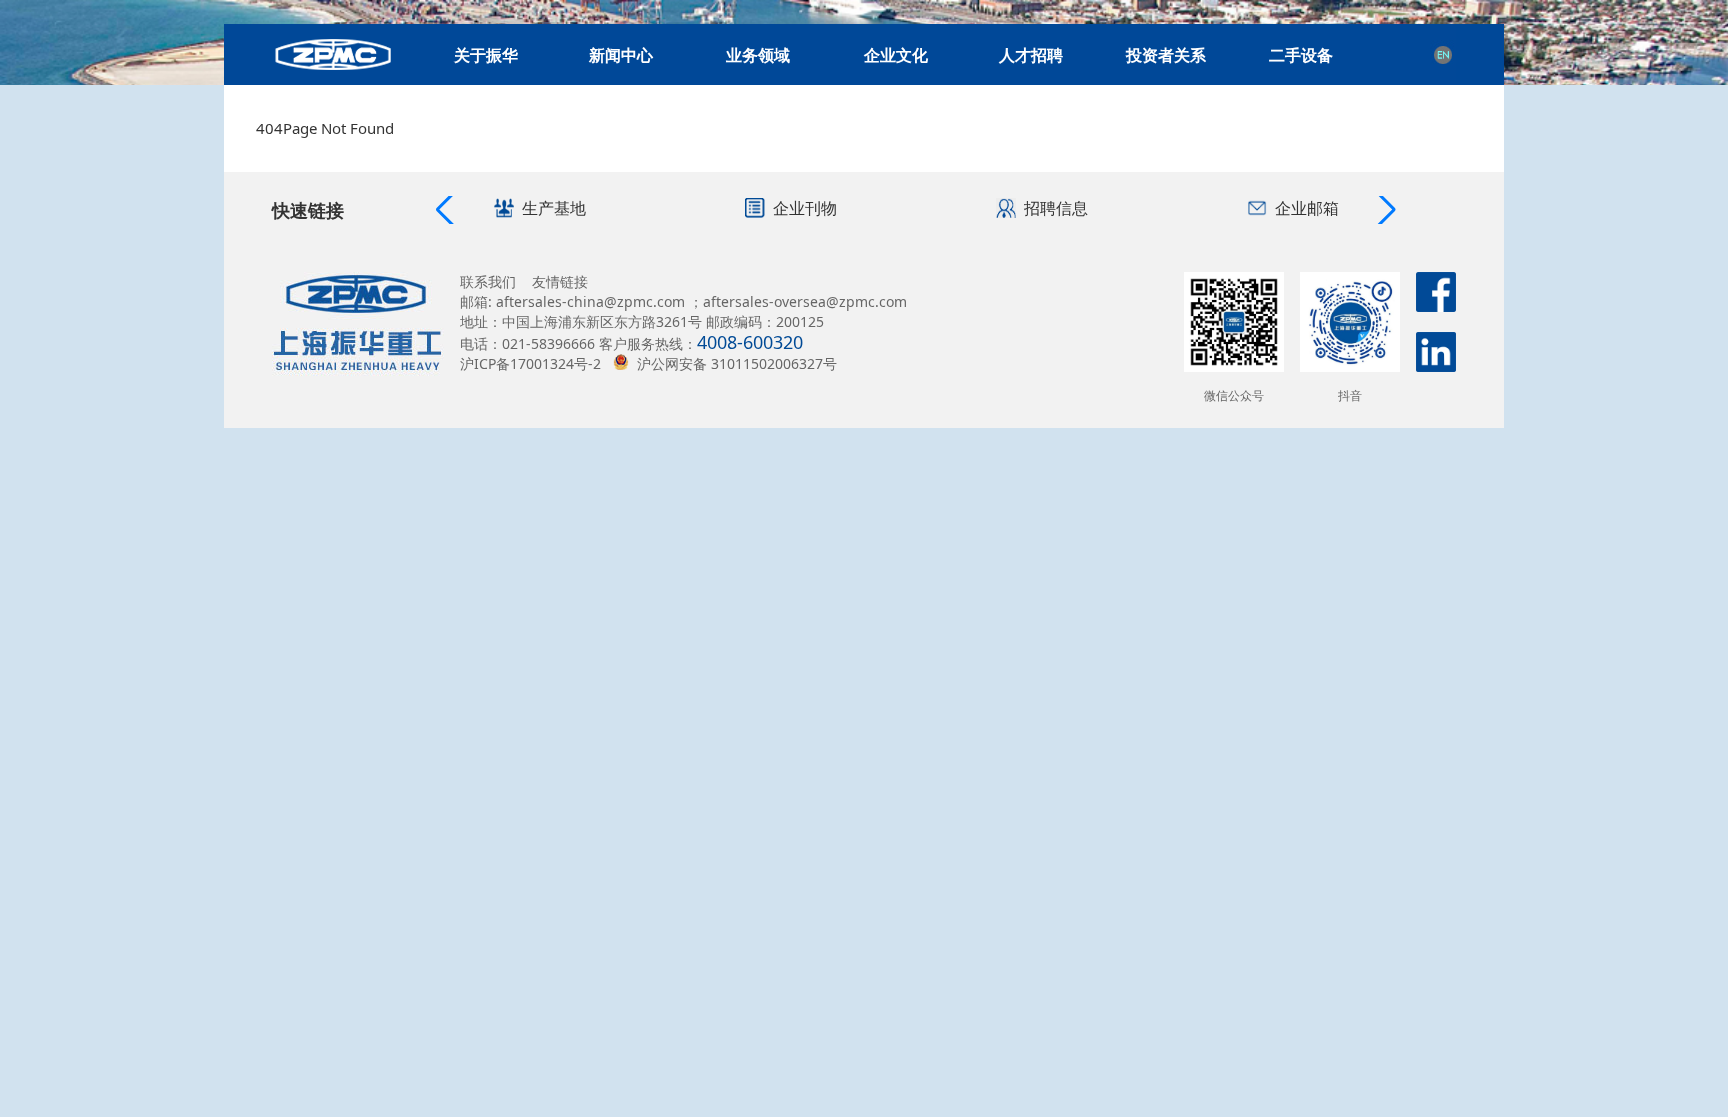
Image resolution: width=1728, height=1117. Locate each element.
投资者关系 (1166, 55)
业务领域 (758, 55)
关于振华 (486, 55)
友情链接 (560, 281)
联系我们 (488, 281)
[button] (1384, 210)
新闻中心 (621, 55)
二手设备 (1301, 55)
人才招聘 (1031, 55)
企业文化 (896, 55)
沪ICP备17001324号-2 (530, 363)
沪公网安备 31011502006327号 (737, 363)
